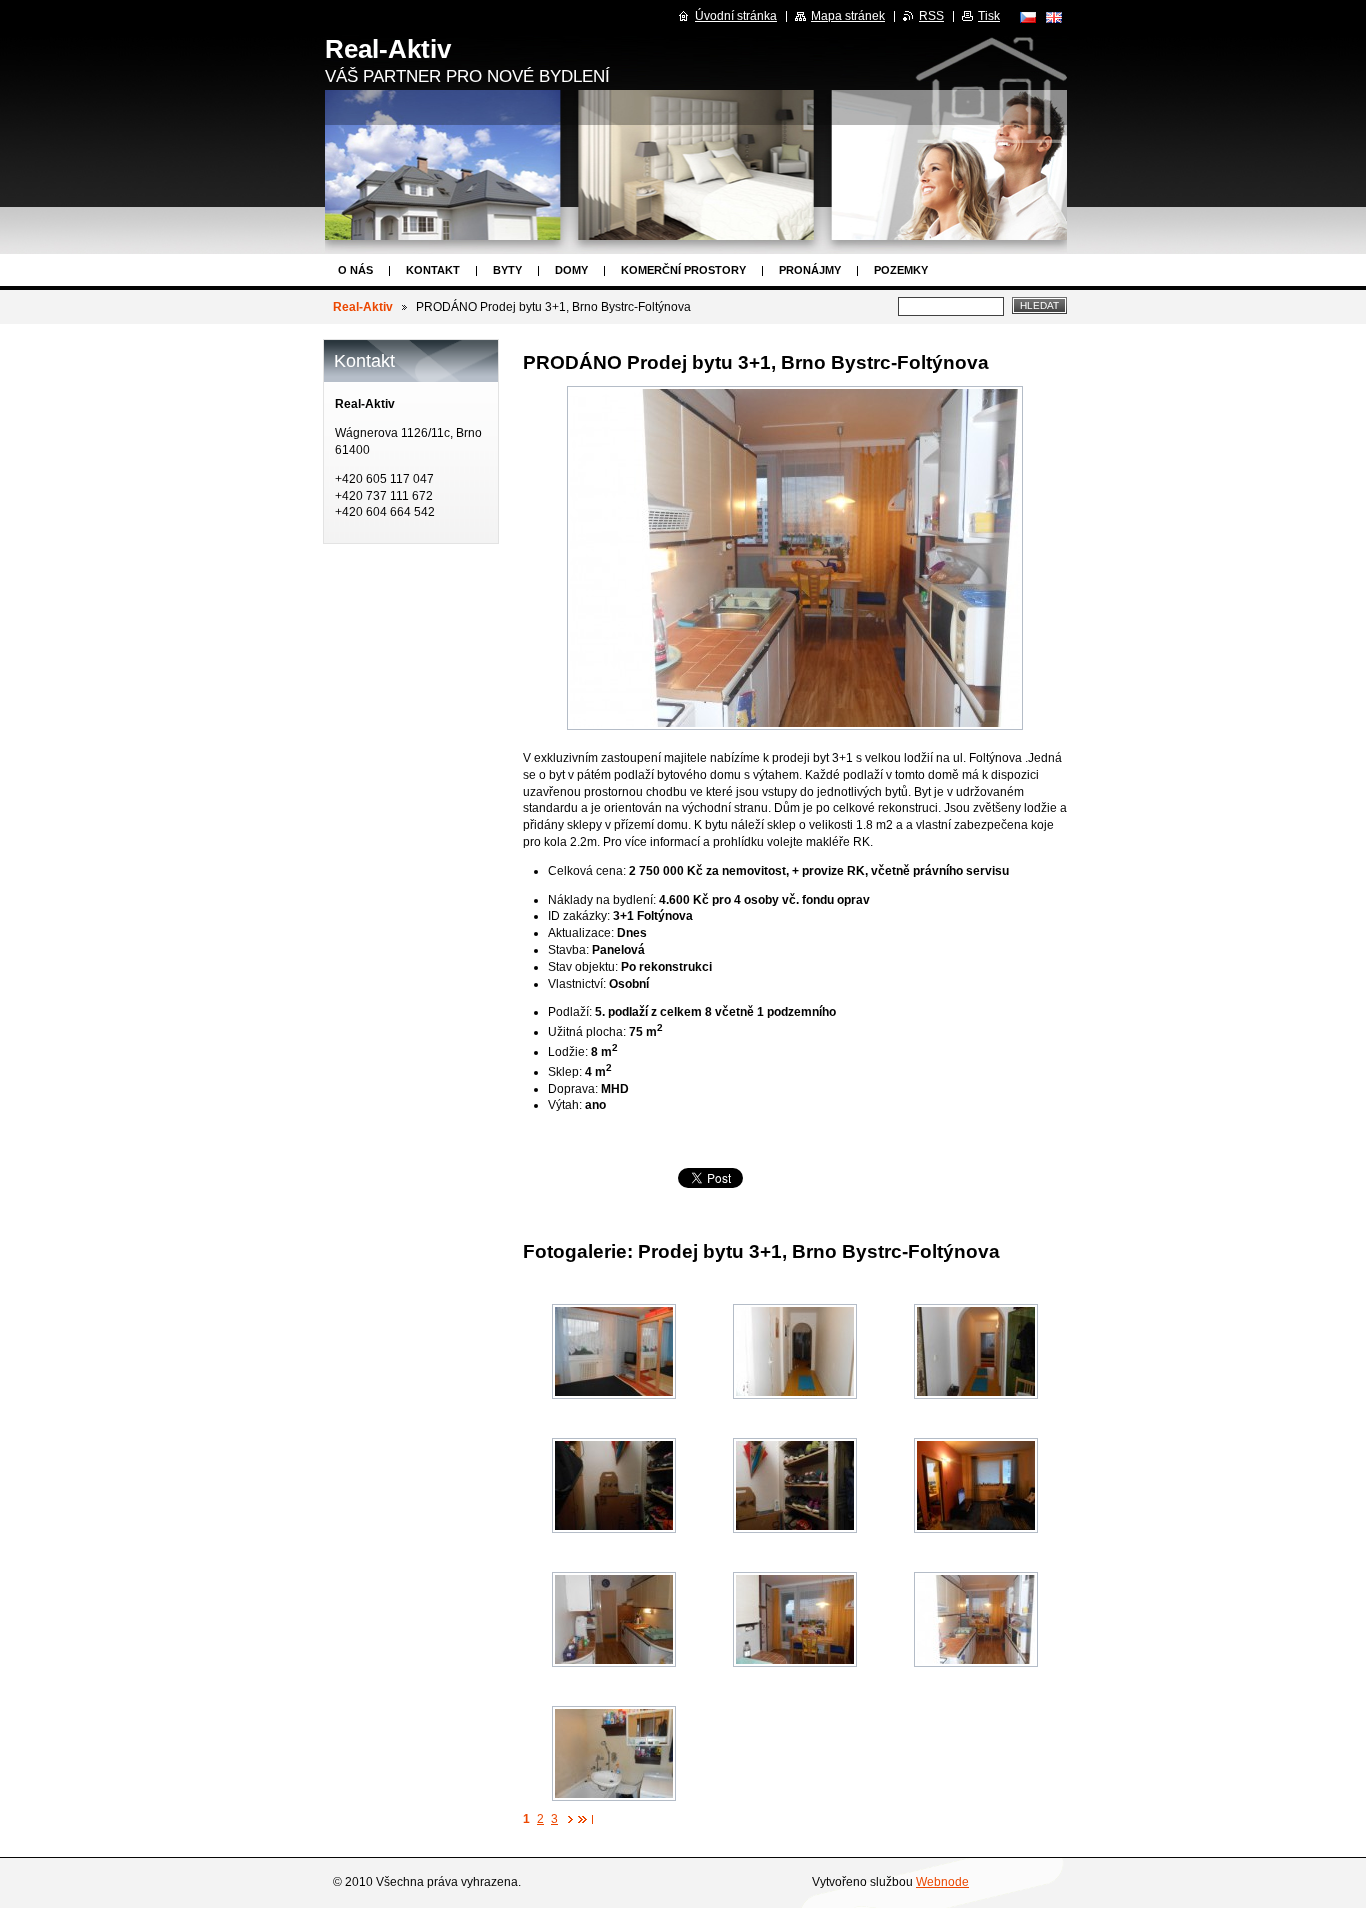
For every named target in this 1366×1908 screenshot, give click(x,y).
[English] (1054, 17)
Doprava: (573, 1089)
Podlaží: (570, 1012)
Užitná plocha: (587, 1032)
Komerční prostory (683, 270)
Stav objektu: (583, 967)
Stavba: (568, 950)
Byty (507, 270)
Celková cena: (587, 871)
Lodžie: (568, 1052)
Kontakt (433, 270)
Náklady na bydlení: (602, 900)
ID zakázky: (579, 916)
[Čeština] (1028, 17)
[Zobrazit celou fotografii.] (614, 1351)
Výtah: (565, 1105)
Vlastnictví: (577, 984)
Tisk (989, 16)
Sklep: (565, 1072)
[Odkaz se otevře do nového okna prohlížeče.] (795, 558)
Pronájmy (810, 270)
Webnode (942, 1882)
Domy (571, 270)
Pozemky (901, 270)
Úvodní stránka (736, 16)
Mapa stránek (848, 16)
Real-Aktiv (363, 307)
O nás (355, 270)
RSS (931, 16)
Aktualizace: (581, 933)
